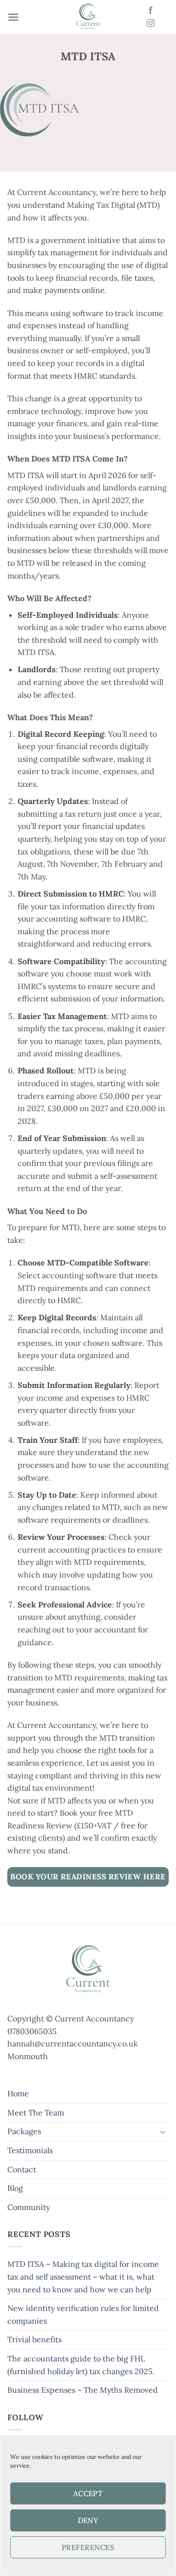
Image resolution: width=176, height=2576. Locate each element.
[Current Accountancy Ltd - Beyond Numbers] (88, 17)
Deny (88, 2520)
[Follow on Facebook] (151, 11)
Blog (15, 2188)
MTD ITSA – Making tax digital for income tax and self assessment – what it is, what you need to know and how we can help (83, 2276)
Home (18, 2093)
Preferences (88, 2547)
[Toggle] (163, 2132)
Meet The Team (36, 2113)
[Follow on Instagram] (151, 24)
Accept (88, 2493)
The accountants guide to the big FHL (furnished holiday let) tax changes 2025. (81, 2365)
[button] (13, 17)
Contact (22, 2169)
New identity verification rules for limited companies (83, 2314)
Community (29, 2207)
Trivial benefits (34, 2339)
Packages (24, 2131)
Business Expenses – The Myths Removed (83, 2390)
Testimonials (30, 2150)
